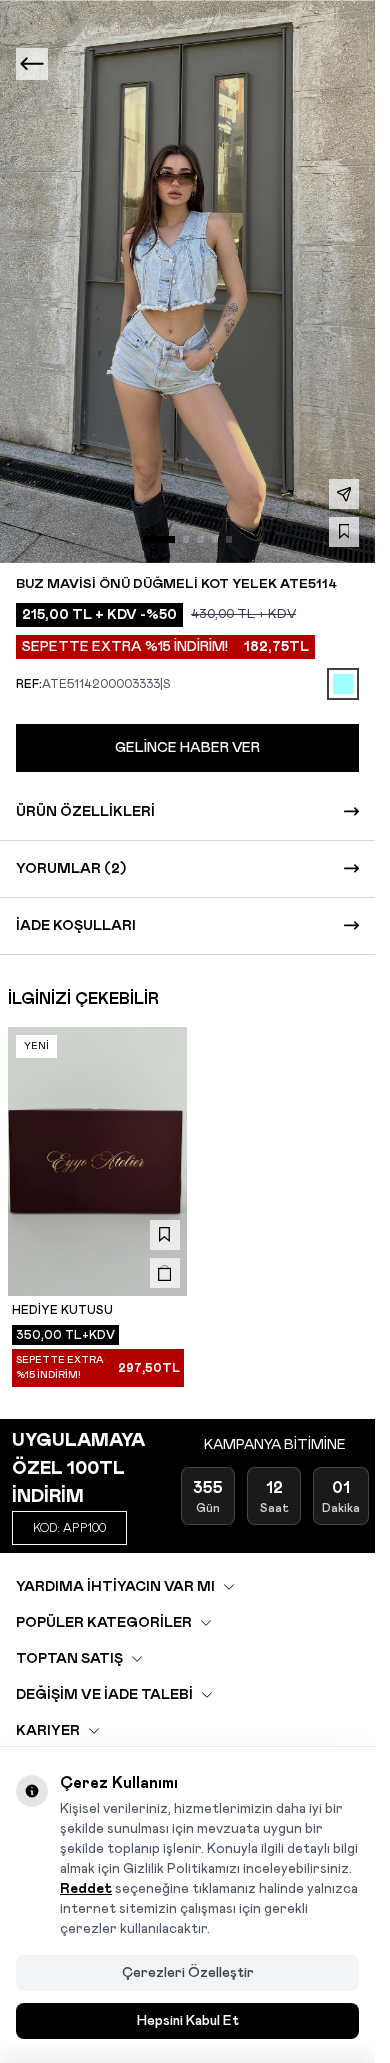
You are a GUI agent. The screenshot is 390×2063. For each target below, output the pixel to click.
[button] (159, 539)
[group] (187, 281)
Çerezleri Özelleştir (188, 1973)
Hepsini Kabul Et (188, 2021)
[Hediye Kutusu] (98, 1161)
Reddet (86, 1889)
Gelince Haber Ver (187, 748)
